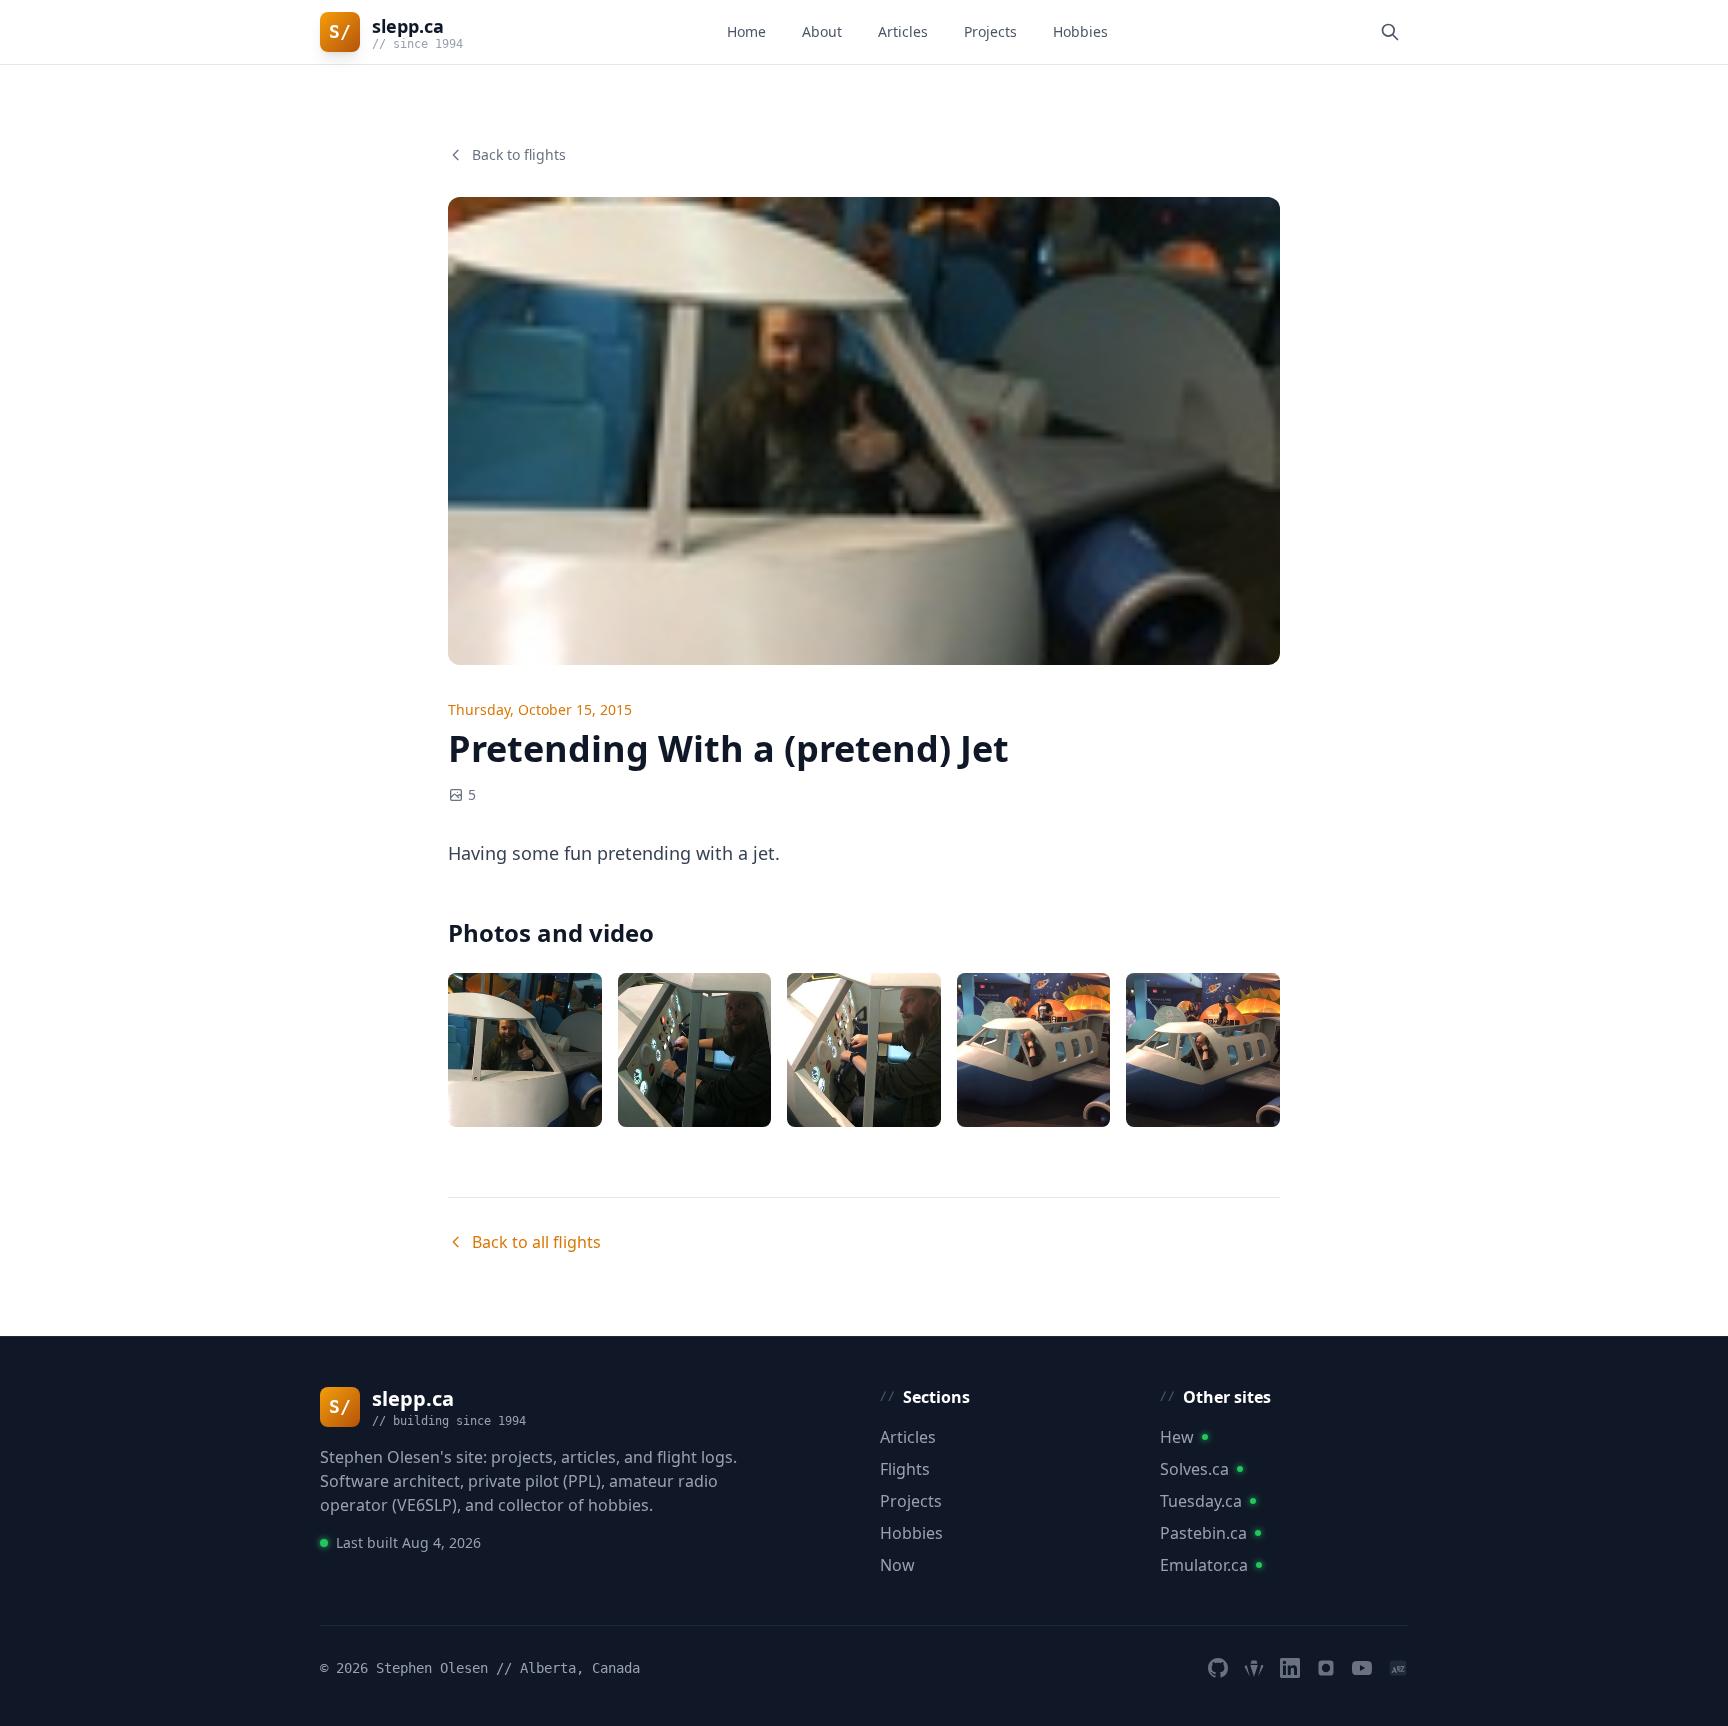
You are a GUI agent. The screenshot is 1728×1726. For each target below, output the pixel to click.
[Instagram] (1326, 1668)
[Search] (1390, 32)
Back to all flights (536, 1242)
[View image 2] (695, 1050)
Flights (905, 1469)
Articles (903, 31)
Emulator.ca (1204, 1565)
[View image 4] (1034, 1050)
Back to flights (519, 154)
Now (897, 1565)
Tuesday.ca (1201, 1501)
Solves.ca (1194, 1469)
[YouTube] (1362, 1668)
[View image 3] (864, 1050)
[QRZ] (1398, 1668)
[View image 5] (1203, 1050)
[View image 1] (525, 1050)
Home (746, 31)
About (822, 31)
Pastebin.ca (1203, 1533)
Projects (990, 31)
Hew (1177, 1437)
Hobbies (1080, 31)
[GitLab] (1254, 1668)
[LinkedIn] (1290, 1668)
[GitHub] (1218, 1668)
